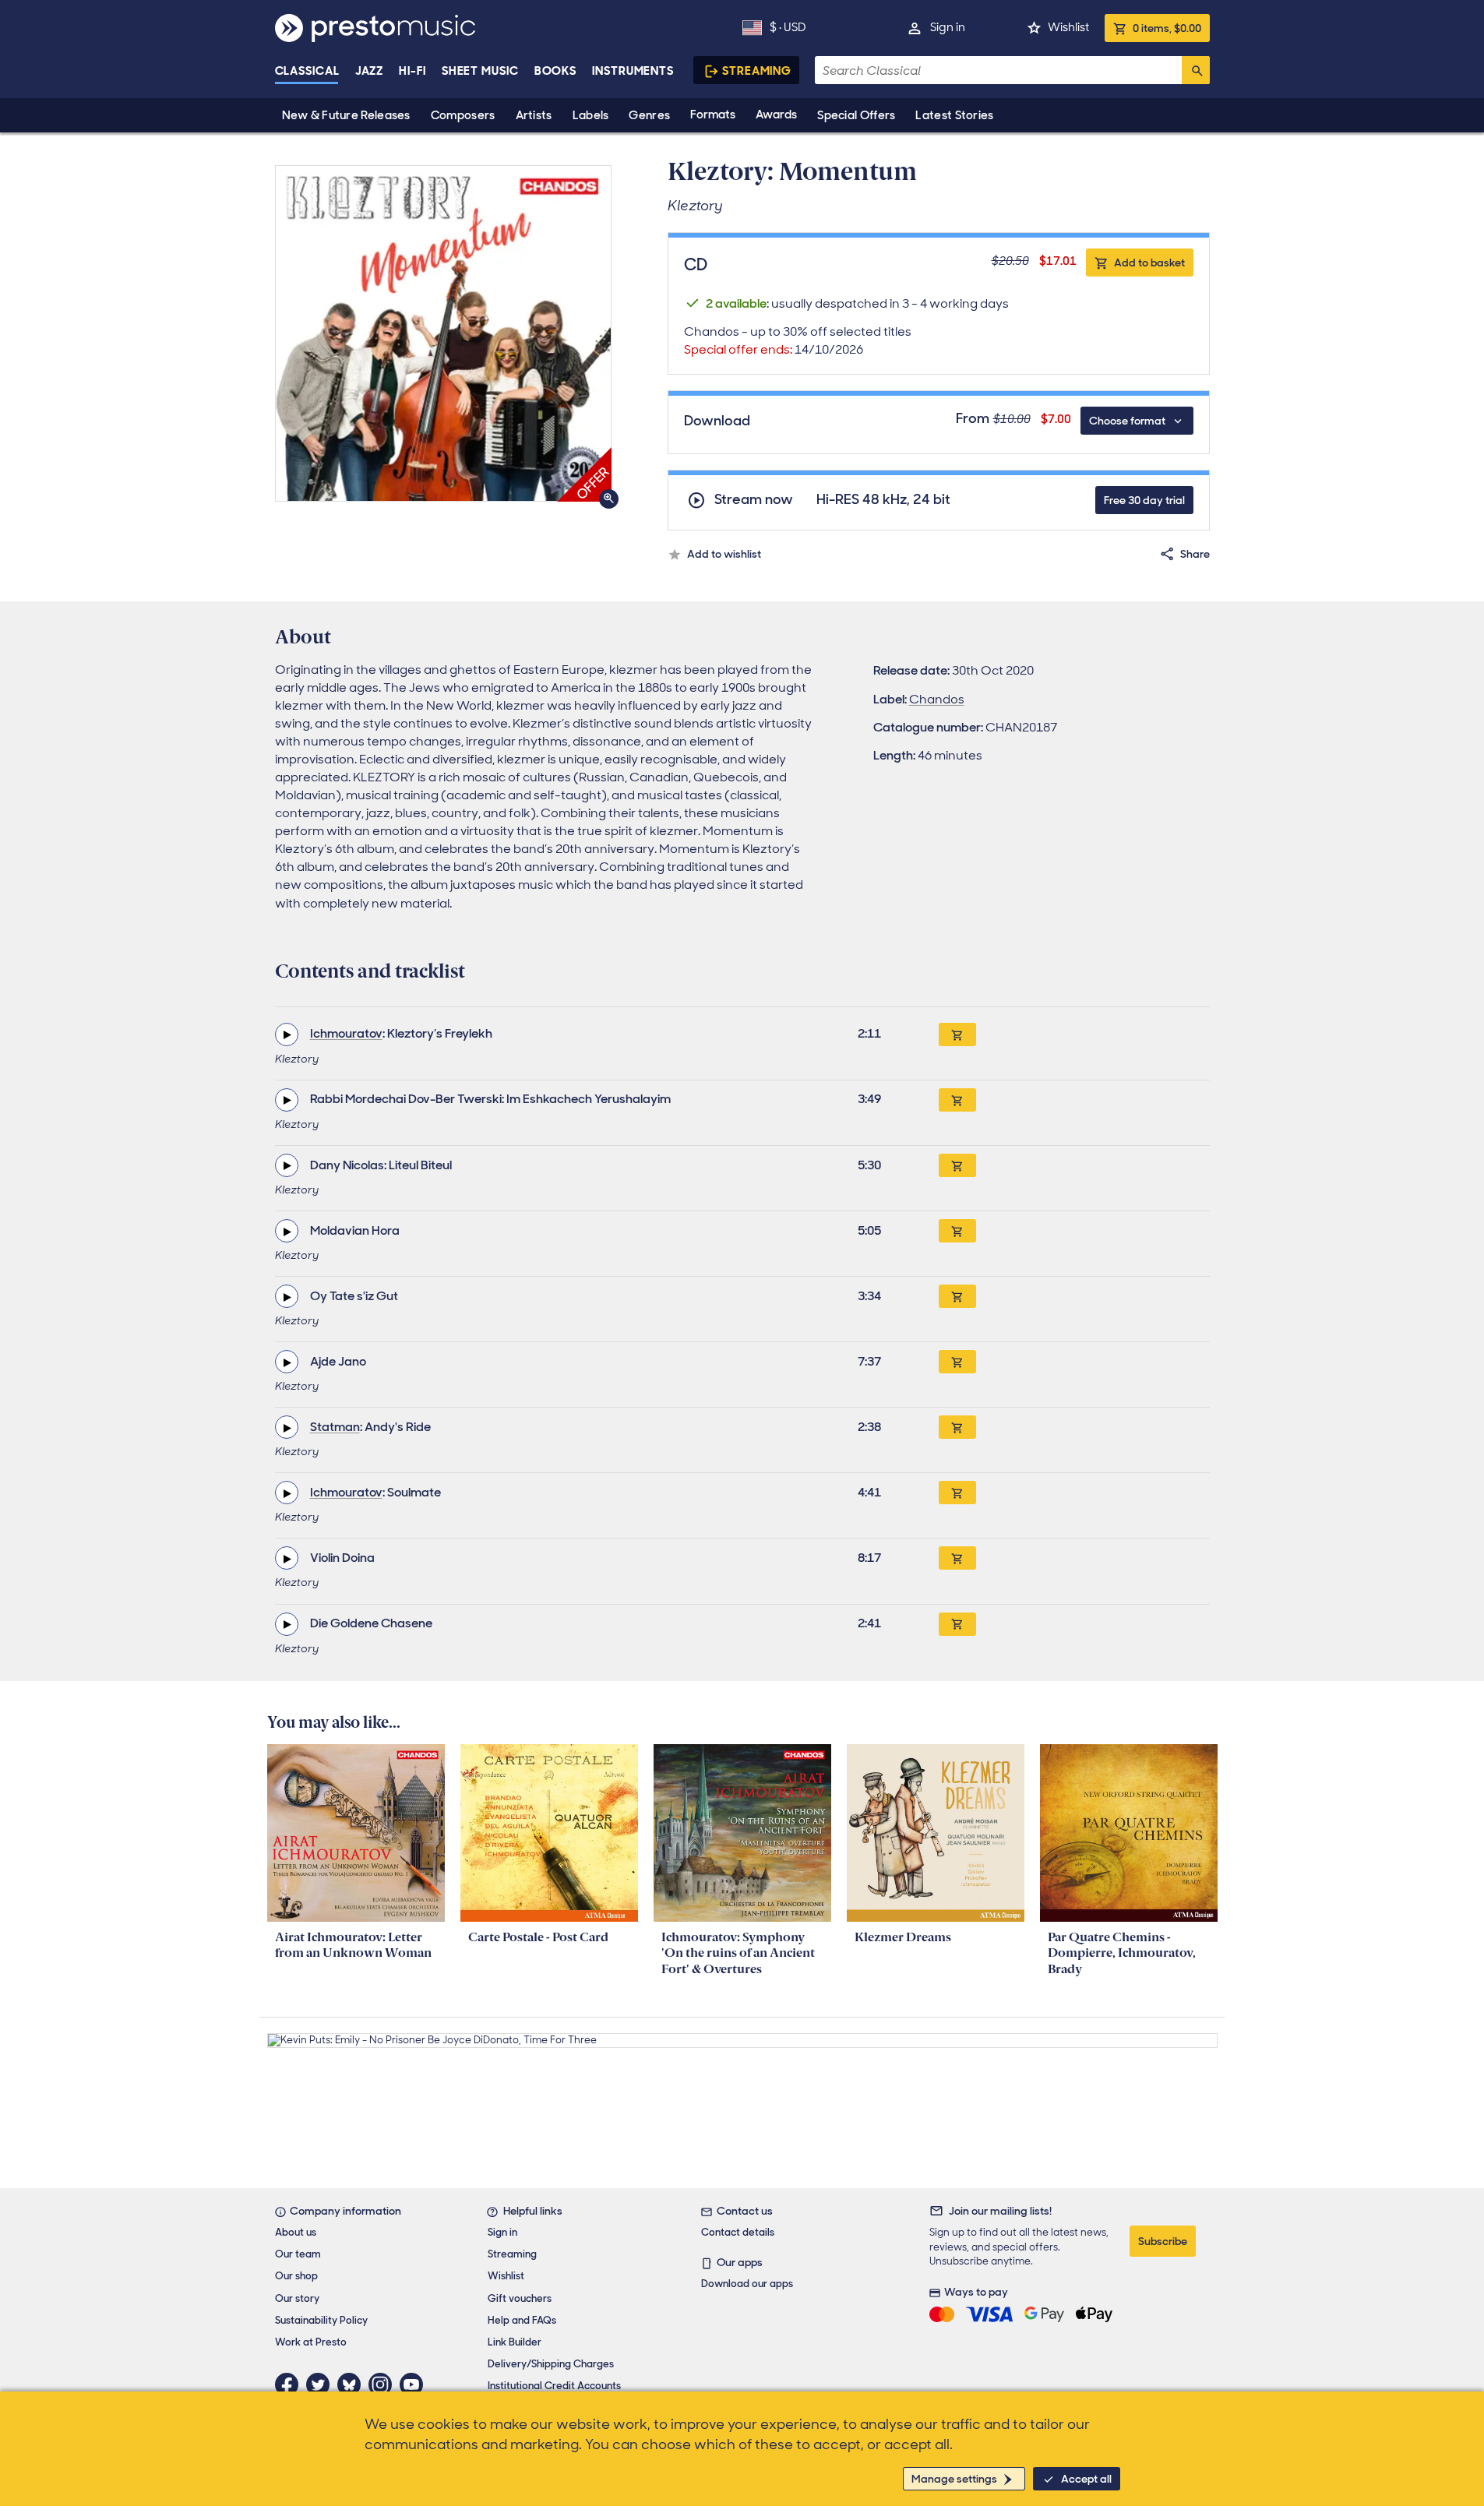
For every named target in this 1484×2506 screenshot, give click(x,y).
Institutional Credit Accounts (554, 2386)
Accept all (1086, 2479)
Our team (298, 2254)
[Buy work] (957, 1034)
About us (296, 2232)
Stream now (754, 500)
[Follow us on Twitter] (322, 2384)
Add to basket (1149, 263)
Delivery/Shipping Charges (551, 2364)
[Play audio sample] (287, 1034)
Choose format (1127, 421)
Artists (534, 115)
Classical (307, 71)
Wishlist (1068, 27)
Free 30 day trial (1144, 500)
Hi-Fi (412, 71)
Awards (776, 115)
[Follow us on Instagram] (384, 2384)
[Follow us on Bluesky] (353, 2384)
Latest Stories (954, 115)
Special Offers (856, 115)
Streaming (757, 71)
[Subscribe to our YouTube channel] (415, 2384)
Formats (713, 115)
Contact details (738, 2232)
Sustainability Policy (321, 2320)
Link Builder (515, 2342)
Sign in (948, 27)
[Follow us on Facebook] (291, 2384)
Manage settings (954, 2479)
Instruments (633, 71)
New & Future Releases (346, 115)
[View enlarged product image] (443, 333)
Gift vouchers (520, 2298)
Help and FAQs (522, 2320)
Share (1195, 554)
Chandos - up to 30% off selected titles (798, 340)
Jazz (370, 71)
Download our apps (747, 2284)
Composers (463, 115)
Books (556, 71)
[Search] (1196, 70)
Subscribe (1163, 2241)
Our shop (296, 2276)
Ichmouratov (346, 1033)
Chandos (937, 699)
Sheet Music (480, 71)
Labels (591, 115)
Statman (335, 1427)
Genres (649, 115)
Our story (297, 2298)
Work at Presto (311, 2342)
